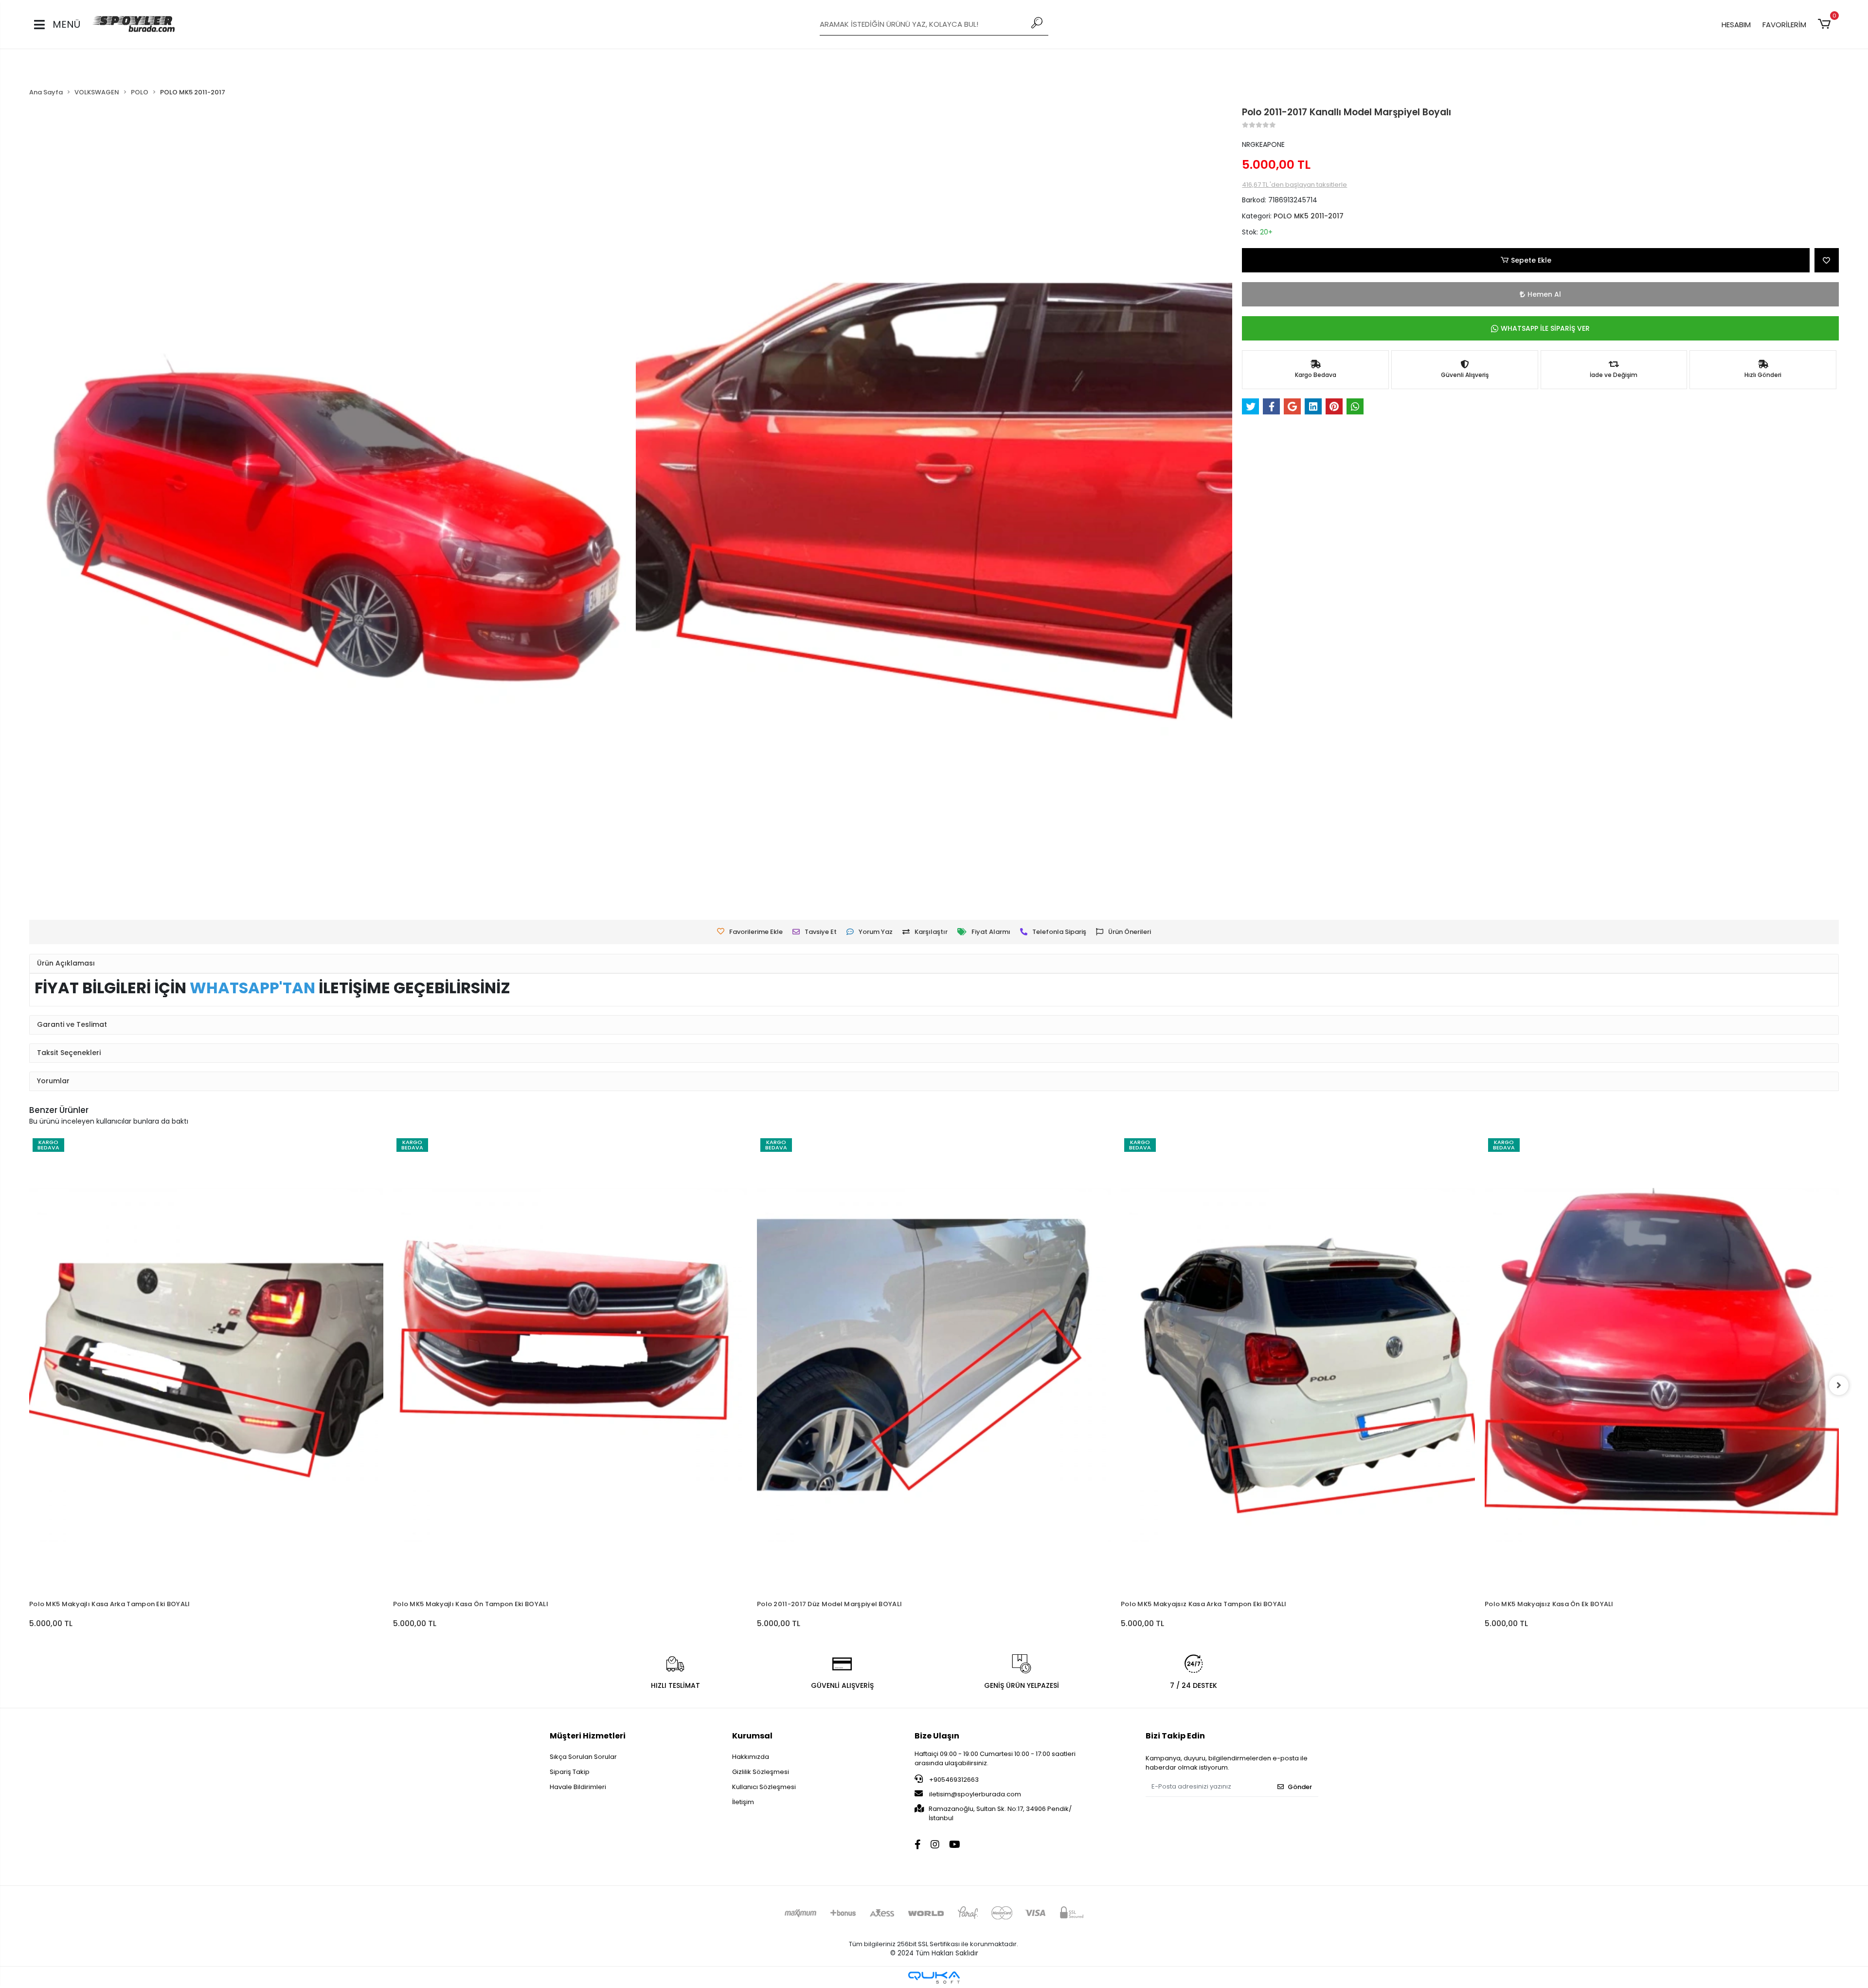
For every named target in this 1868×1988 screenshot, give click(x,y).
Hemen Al (1544, 294)
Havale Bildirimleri (578, 1787)
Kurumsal (752, 1736)
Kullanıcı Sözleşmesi (764, 1787)
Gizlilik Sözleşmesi (761, 1772)
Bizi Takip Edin (1175, 1736)
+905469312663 (953, 1780)
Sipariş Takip (570, 1772)
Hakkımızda (751, 1757)
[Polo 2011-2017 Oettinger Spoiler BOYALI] (1662, 1312)
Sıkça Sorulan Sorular (583, 1757)
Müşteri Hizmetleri (588, 1736)
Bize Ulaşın (937, 1736)
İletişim (743, 1802)
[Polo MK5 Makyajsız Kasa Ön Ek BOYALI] (1298, 1365)
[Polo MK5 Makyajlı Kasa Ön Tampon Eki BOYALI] (206, 1365)
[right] (1839, 1385)
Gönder (1300, 1787)
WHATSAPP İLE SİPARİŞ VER (1545, 328)
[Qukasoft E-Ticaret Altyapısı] (934, 1978)
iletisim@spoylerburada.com (975, 1794)
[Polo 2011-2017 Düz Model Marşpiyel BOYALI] (570, 1365)
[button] (1826, 24)
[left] (29, 1385)
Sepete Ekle (1531, 260)
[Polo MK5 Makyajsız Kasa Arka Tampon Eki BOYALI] (934, 1365)
